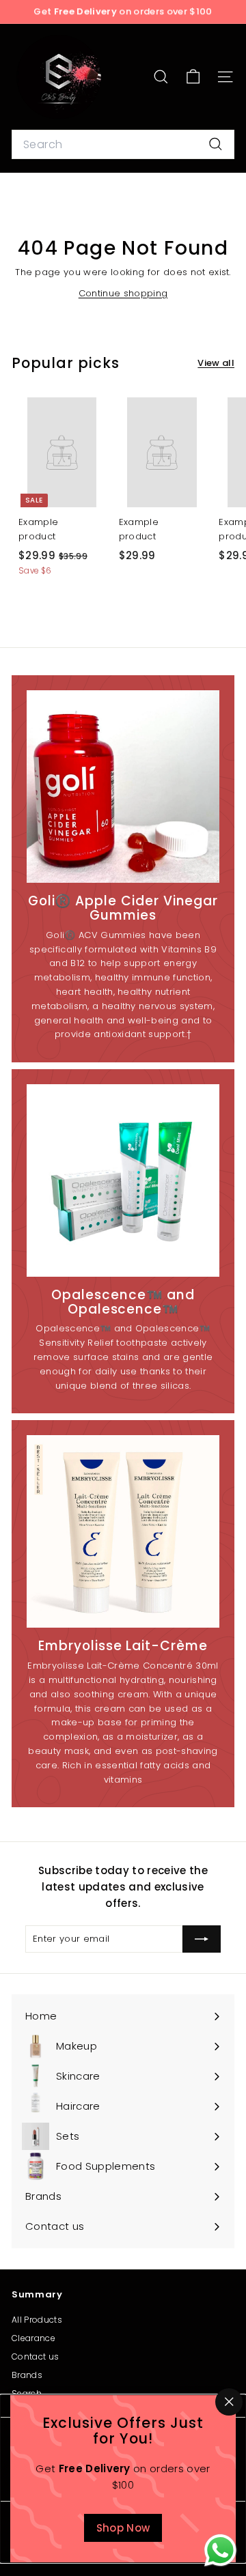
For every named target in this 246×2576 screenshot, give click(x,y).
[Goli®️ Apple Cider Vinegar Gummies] (123, 787)
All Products (37, 2320)
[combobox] (123, 145)
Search (27, 2393)
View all (216, 363)
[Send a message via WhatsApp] (220, 2550)
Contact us (35, 2356)
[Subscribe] (202, 1939)
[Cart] (193, 77)
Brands (27, 2375)
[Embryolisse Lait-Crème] (123, 1531)
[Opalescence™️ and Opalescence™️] (123, 1180)
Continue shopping (123, 293)
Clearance (33, 2338)
